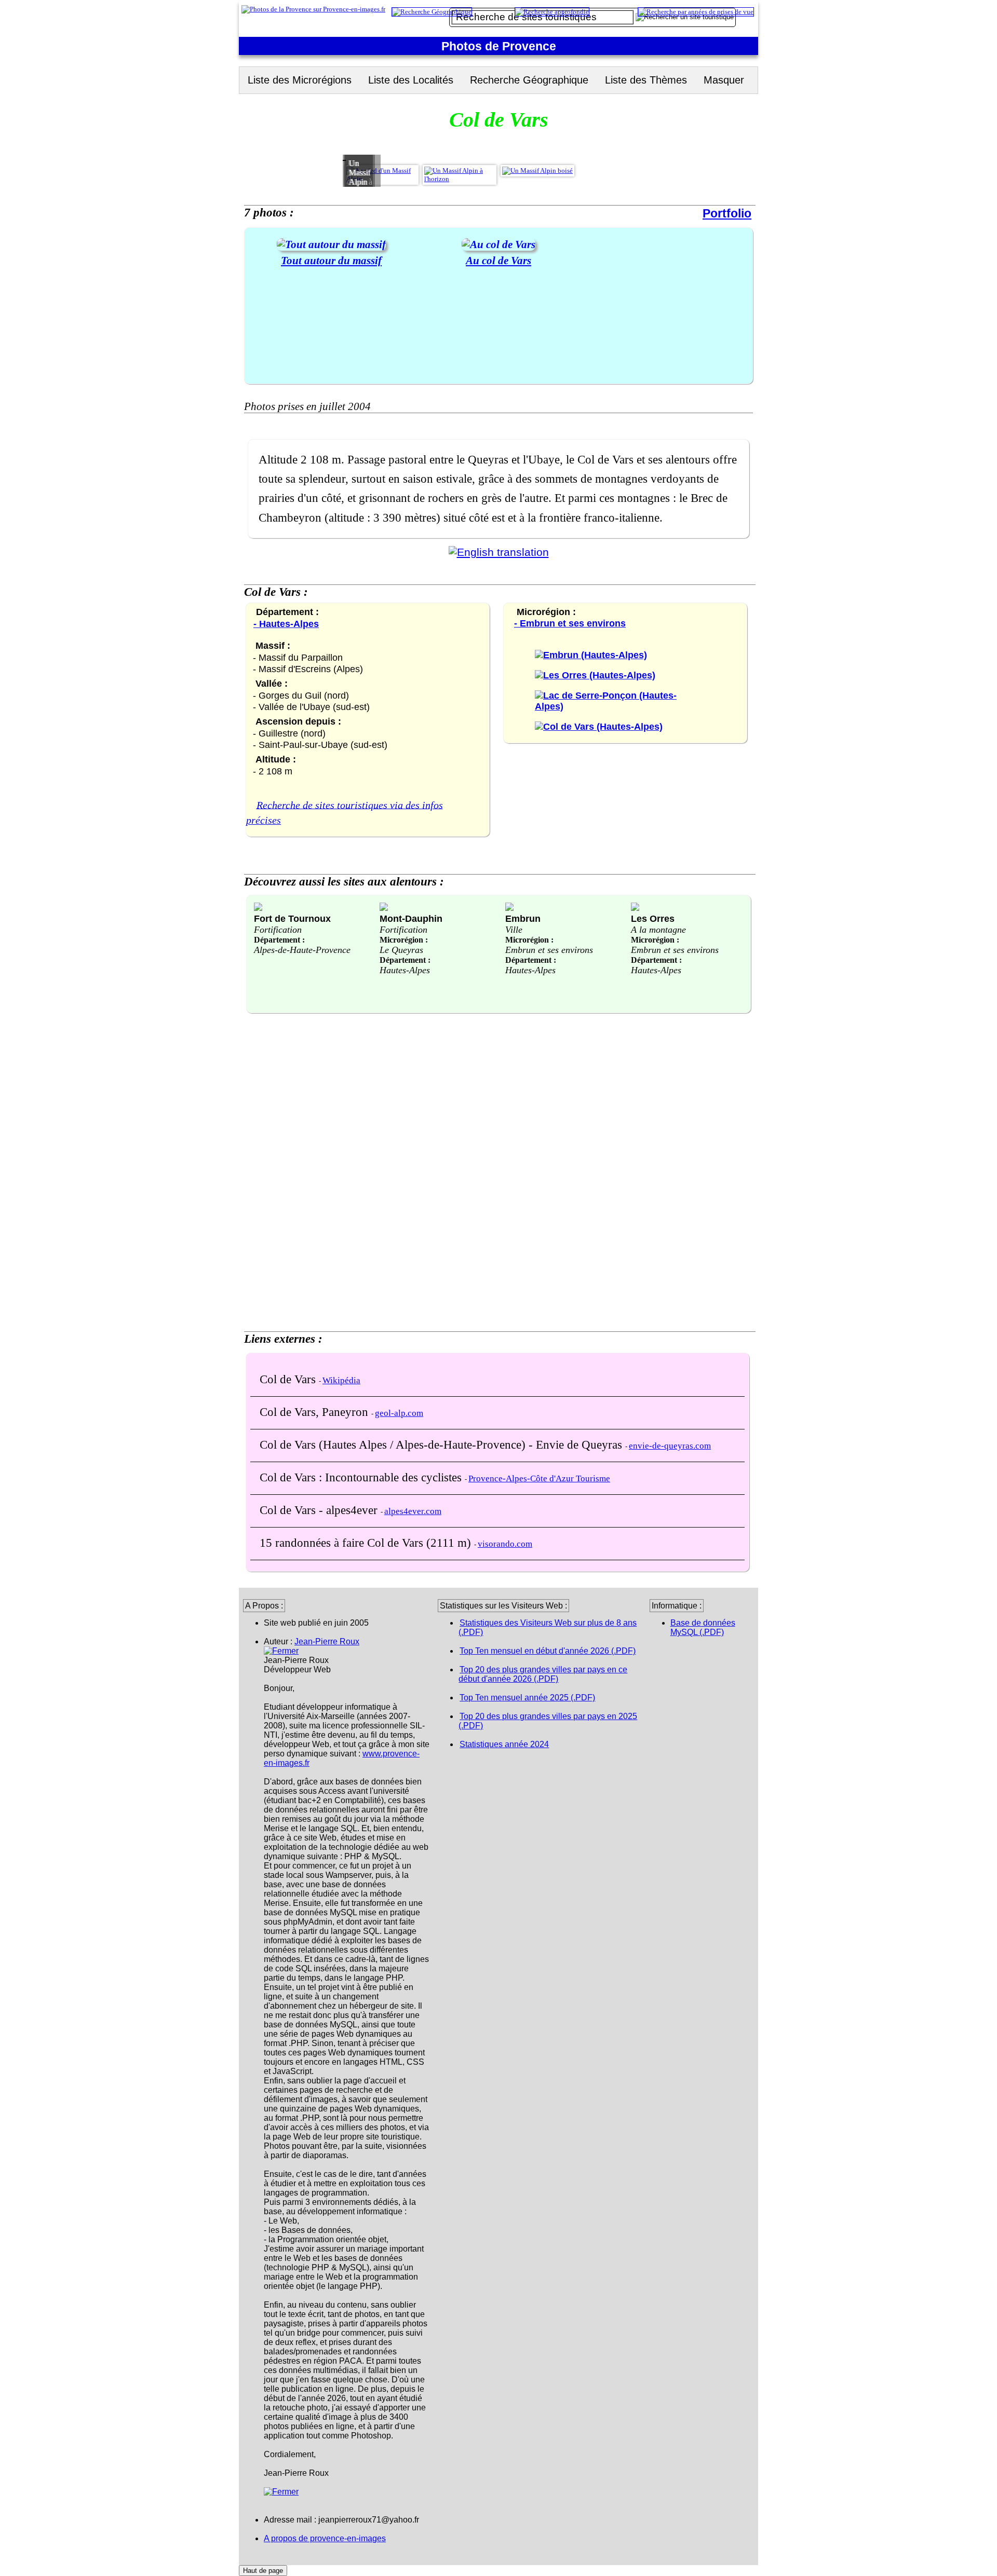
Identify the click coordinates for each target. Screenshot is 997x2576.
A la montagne (658, 930)
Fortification (278, 930)
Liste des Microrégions (300, 80)
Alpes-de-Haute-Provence (302, 950)
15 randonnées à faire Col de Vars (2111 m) (367, 1543)
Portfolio (727, 213)
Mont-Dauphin (411, 918)
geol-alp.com (399, 1413)
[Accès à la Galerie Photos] (331, 244)
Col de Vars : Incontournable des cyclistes (362, 1477)
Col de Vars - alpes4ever (320, 1510)
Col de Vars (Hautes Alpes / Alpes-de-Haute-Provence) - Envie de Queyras (442, 1444)
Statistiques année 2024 (504, 1744)
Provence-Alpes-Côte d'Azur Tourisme (539, 1478)
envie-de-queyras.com (670, 1446)
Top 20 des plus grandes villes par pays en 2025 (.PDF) (548, 1721)
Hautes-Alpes (405, 970)
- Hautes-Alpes (286, 624)
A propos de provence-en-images (325, 2538)
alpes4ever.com (413, 1511)
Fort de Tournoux (292, 918)
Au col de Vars (498, 260)
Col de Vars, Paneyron (315, 1412)
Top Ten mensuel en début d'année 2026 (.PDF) (548, 1651)
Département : (279, 940)
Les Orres (653, 918)
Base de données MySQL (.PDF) (703, 1627)
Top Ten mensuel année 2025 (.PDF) (527, 1698)
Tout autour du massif (331, 260)
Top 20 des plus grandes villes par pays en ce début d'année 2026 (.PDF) (543, 1674)
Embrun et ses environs (549, 950)
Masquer (724, 80)
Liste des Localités (411, 80)
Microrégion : (404, 940)
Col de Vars (289, 1379)
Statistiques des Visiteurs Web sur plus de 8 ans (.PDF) (548, 1627)
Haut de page (263, 2571)
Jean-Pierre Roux (327, 1641)
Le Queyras (401, 950)
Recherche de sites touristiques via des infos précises (345, 812)
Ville (514, 930)
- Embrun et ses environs (570, 623)
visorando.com (505, 1544)
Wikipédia (341, 1380)
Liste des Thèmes (646, 80)
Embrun (523, 918)
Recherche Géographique (529, 80)
